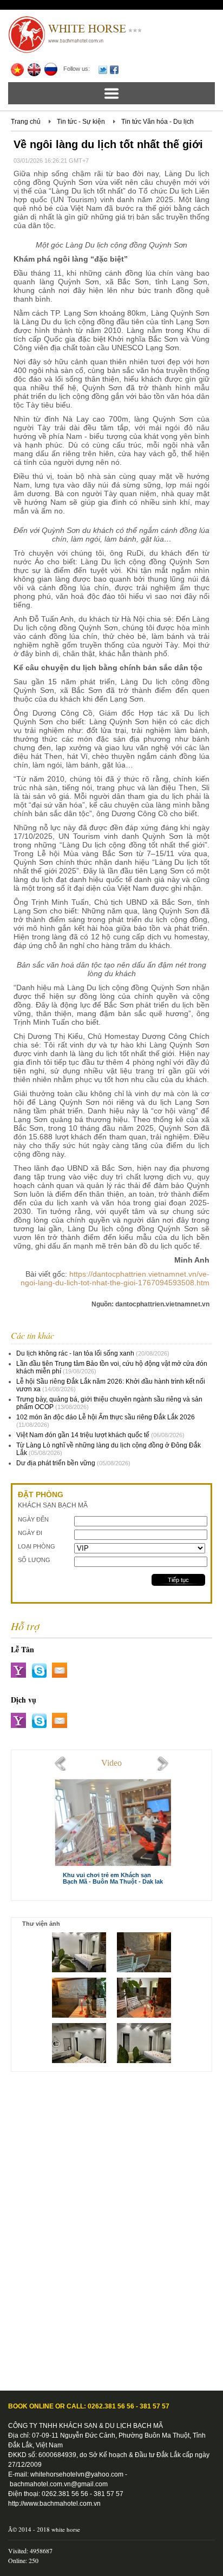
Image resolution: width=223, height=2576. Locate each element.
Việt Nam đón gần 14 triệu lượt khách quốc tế (83, 1435)
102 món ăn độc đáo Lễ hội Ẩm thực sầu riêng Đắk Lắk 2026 (106, 1417)
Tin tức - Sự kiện (81, 122)
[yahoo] (18, 1670)
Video (111, 1763)
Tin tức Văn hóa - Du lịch (158, 122)
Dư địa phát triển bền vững (56, 1463)
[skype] (39, 1670)
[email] (60, 1670)
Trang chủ (26, 122)
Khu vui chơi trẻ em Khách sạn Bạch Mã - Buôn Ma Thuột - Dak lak (113, 1878)
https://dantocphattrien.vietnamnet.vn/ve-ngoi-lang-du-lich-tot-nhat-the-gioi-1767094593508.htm (115, 1278)
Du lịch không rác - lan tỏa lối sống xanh (75, 1353)
